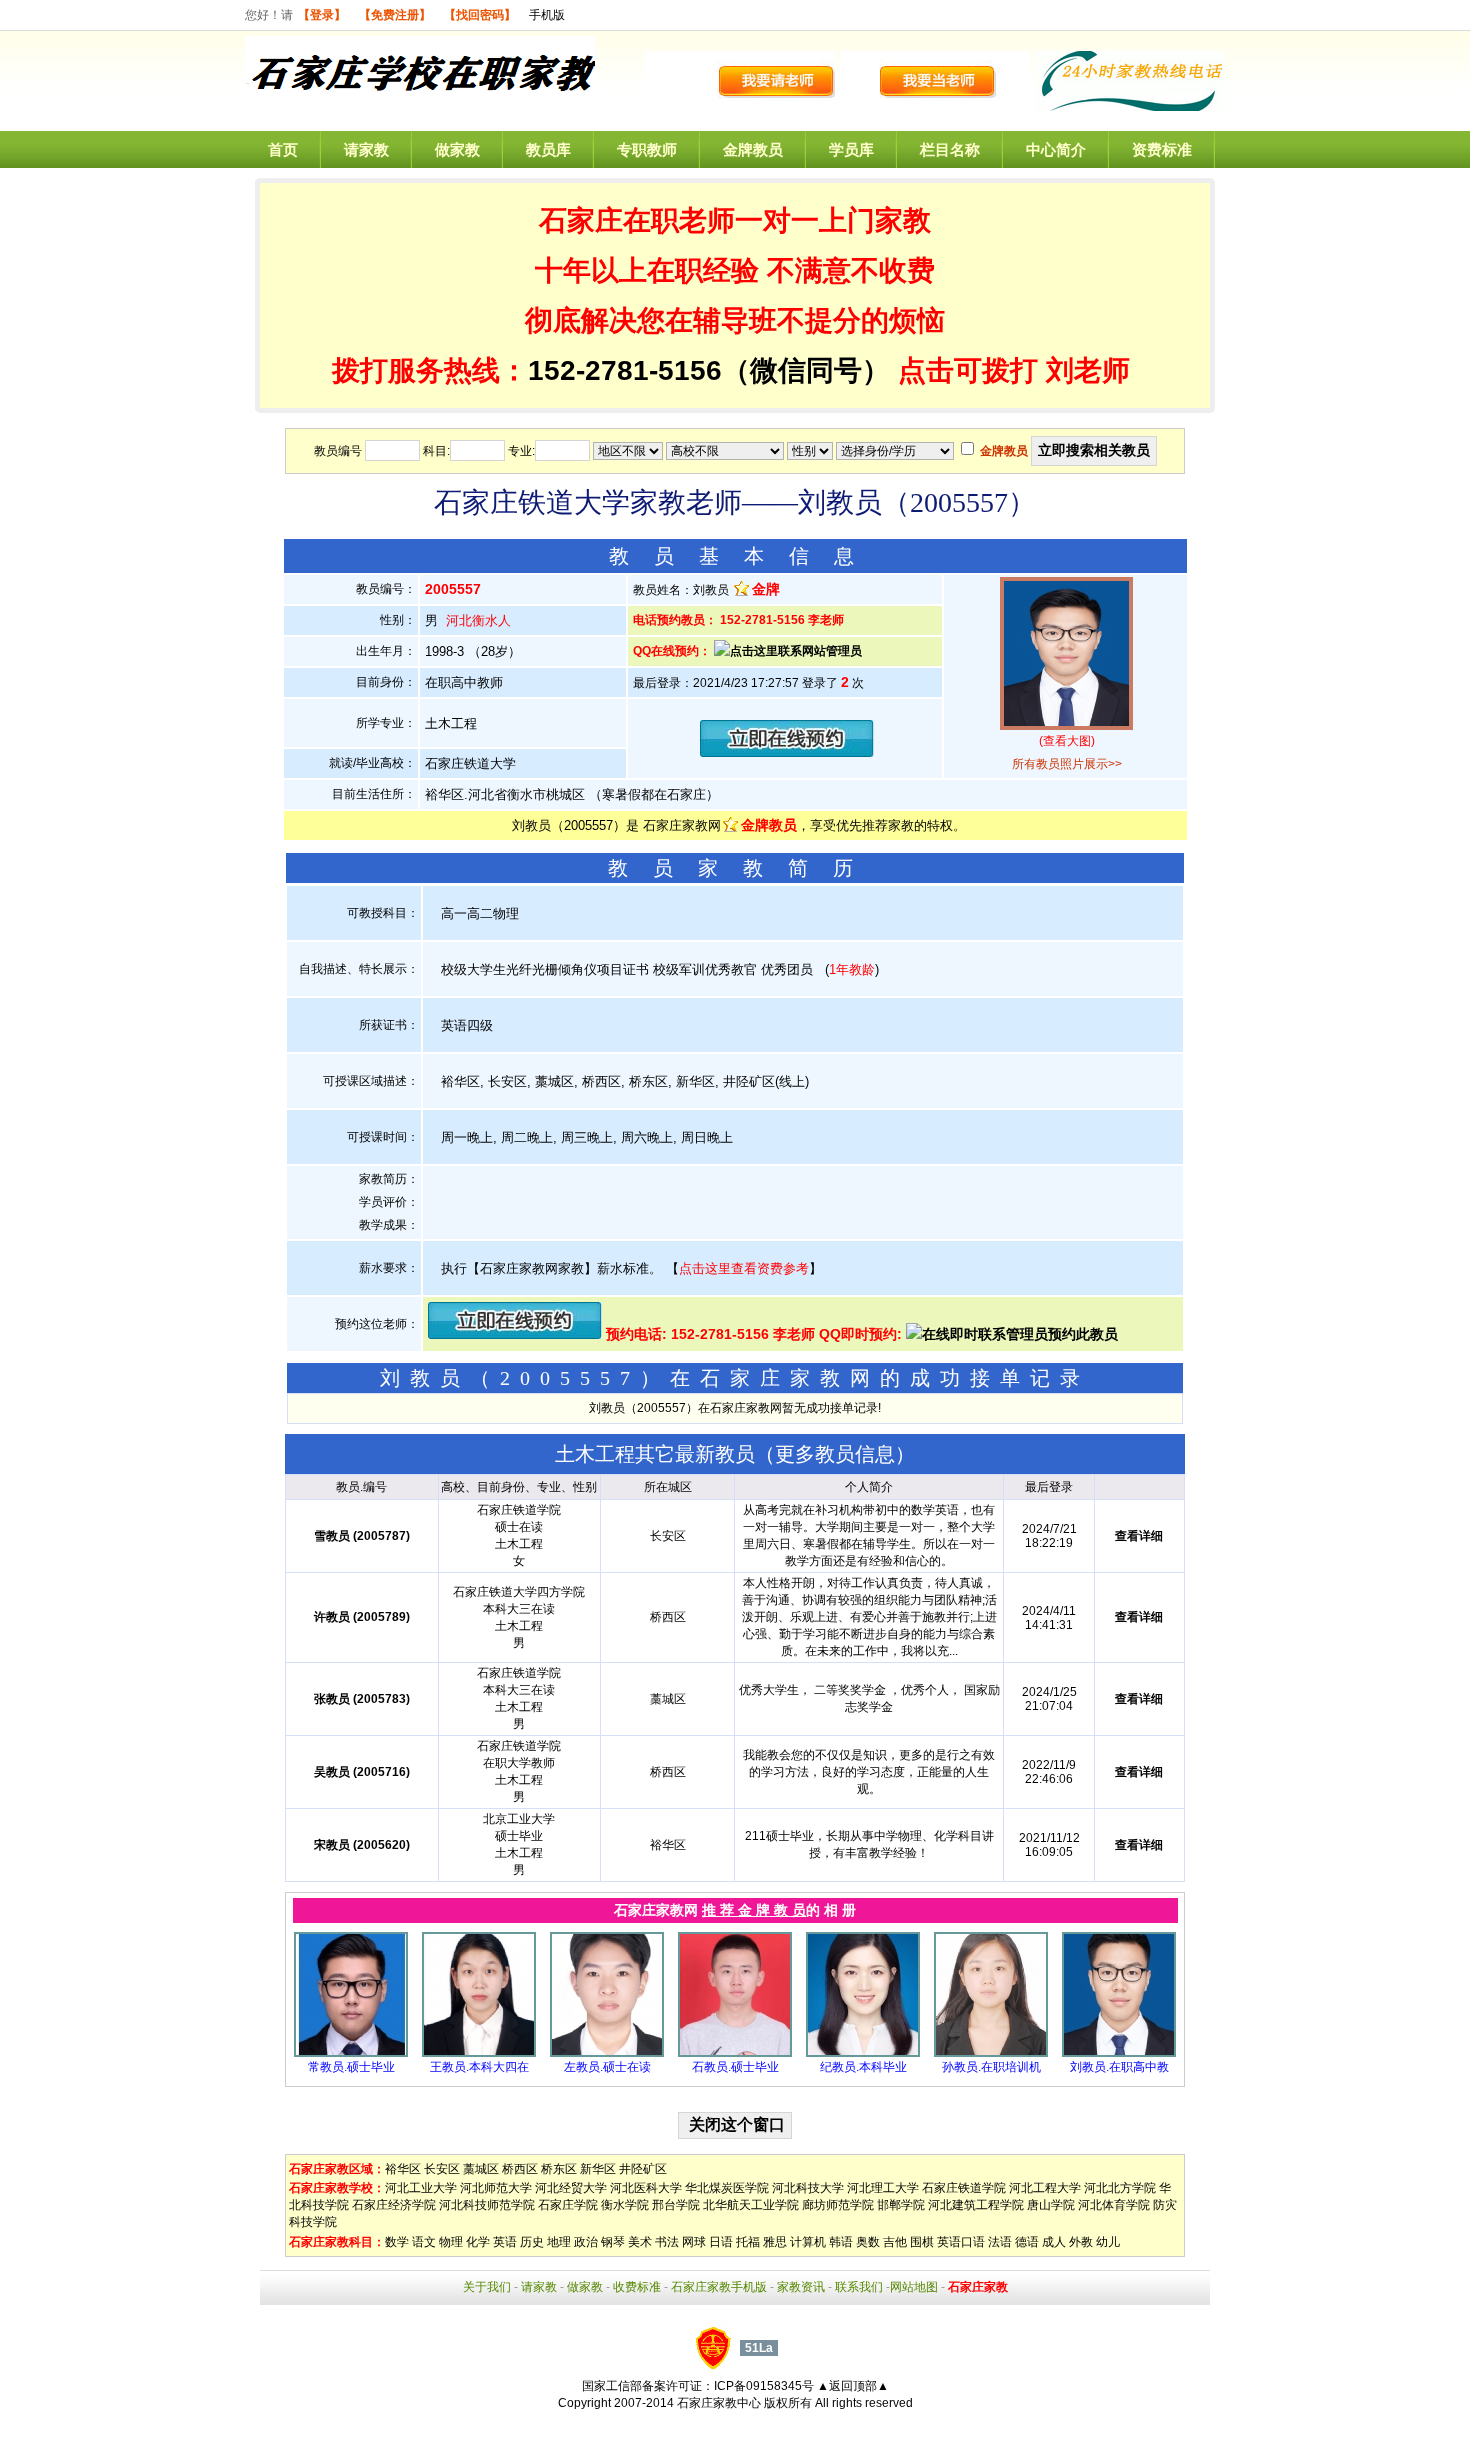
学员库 (851, 149)
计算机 (808, 2242)
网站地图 (914, 2287)
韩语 (841, 2242)
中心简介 (1056, 149)
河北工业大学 (421, 2188)
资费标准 (1162, 149)
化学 (478, 2242)
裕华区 (403, 2169)
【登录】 (322, 15)
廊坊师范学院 (838, 2205)
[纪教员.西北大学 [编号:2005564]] (863, 2053)
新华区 (598, 2169)
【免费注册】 (395, 15)
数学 (397, 2242)
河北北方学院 (1120, 2188)
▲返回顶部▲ (853, 2386)
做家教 (457, 149)
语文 (424, 2242)
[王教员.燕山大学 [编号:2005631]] (479, 2053)
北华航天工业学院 (751, 2205)
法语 (1000, 2242)
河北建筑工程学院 (976, 2205)
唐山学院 (1051, 2205)
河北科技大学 (808, 2188)
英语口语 (961, 2242)
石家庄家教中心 (719, 2403)
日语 (721, 2242)
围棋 (922, 2242)
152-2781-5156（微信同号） (713, 370)
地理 (559, 2242)
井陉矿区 (643, 2169)
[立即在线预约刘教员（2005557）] (787, 752)
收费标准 (637, 2287)
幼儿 (1108, 2242)
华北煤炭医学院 (727, 2188)
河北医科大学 (646, 2188)
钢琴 (613, 2242)
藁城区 (481, 2169)
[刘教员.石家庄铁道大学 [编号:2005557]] (1119, 2053)
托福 (748, 2242)
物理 (451, 2242)
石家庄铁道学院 (964, 2188)
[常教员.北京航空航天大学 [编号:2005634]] (351, 2053)
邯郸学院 (901, 2205)
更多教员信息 (835, 1454)
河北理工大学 (883, 2188)
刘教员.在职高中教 (1119, 2067)
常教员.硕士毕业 (351, 2067)
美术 (640, 2242)
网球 (694, 2242)
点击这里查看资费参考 (744, 1268)
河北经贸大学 (571, 2188)
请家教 (366, 149)
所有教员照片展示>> (1067, 764)
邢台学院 (676, 2205)
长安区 (442, 2169)
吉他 (895, 2242)
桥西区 (520, 2169)
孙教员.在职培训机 (991, 2067)
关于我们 (487, 2287)
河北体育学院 (1114, 2205)
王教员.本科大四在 (479, 2067)
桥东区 (559, 2169)
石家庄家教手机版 (719, 2287)
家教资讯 (801, 2287)
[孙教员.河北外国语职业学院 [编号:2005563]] (991, 2053)
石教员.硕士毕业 (735, 2067)
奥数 (868, 2242)
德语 (1027, 2242)
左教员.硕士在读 (607, 2067)
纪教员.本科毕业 (863, 2067)
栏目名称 (950, 149)
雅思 (775, 2242)
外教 (1081, 2242)
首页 (283, 149)
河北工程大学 (1045, 2188)
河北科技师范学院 (487, 2205)
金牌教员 (753, 149)
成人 (1054, 2242)
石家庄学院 (568, 2205)
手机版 (547, 15)
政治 (586, 2242)
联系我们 (859, 2287)
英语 (505, 2242)
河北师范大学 (496, 2188)
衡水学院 (625, 2205)
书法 (667, 2242)
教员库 (548, 149)
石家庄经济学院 (394, 2205)
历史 (532, 2242)
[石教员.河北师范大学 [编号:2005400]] (735, 2053)
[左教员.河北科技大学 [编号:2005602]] (607, 2053)
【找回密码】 (480, 15)
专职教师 (647, 149)
